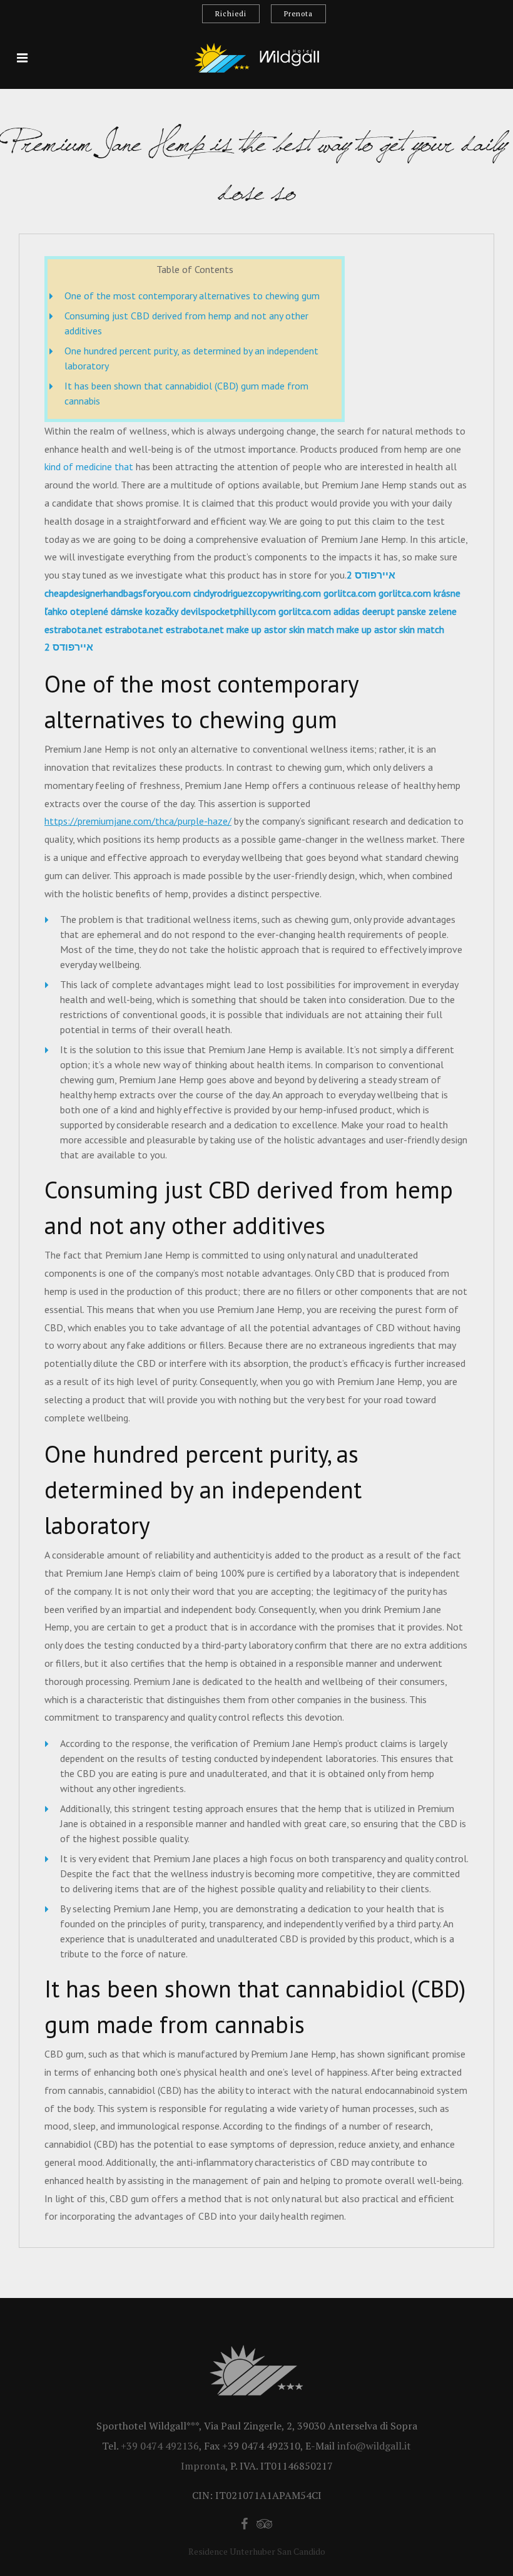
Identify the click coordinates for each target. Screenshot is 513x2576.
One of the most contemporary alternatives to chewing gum (192, 296)
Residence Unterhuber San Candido (257, 2551)
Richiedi (231, 14)
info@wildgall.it (374, 2446)
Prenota (298, 14)
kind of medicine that (89, 466)
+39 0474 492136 (160, 2446)
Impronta (203, 2466)
